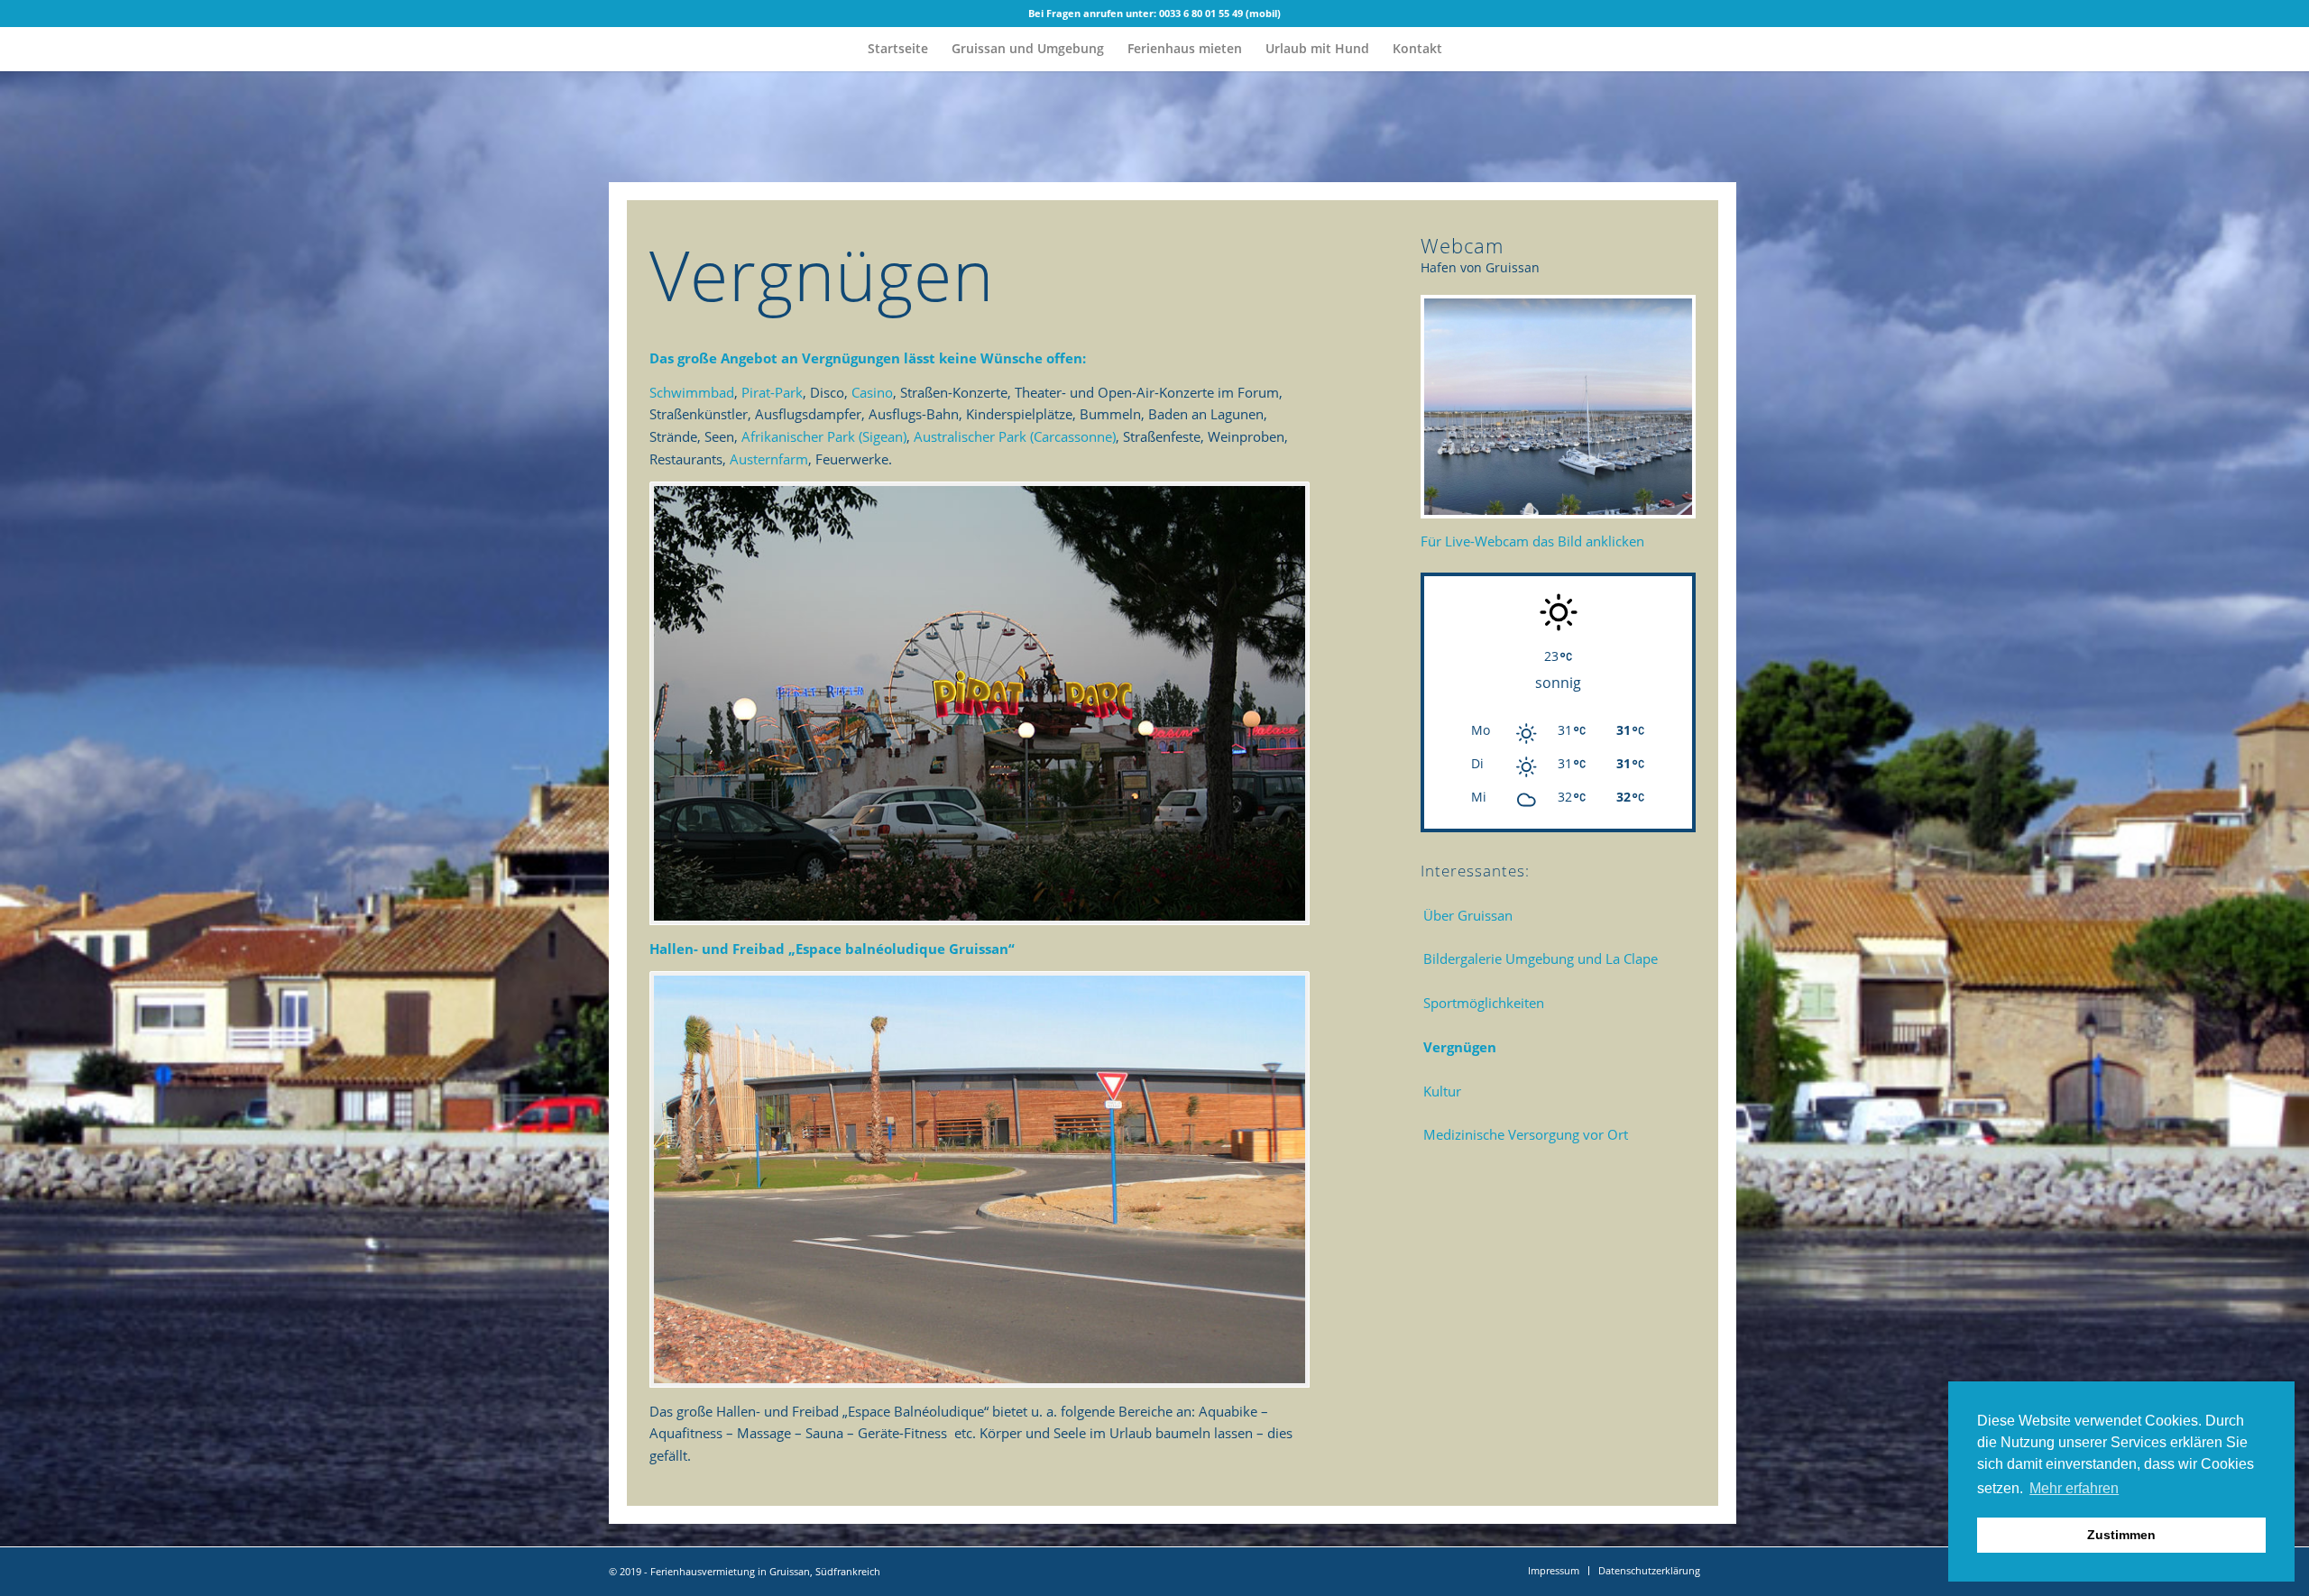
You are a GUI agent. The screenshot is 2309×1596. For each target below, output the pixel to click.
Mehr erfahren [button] (2074, 1488)
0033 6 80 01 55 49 (1201, 13)
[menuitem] (898, 49)
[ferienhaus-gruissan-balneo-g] (980, 1179)
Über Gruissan (1468, 915)
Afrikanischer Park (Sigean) (824, 436)
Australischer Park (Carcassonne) (1015, 436)
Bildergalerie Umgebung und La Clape (1541, 959)
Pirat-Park (772, 392)
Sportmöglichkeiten (1484, 1003)
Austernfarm (769, 459)
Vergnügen (1460, 1047)
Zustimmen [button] (2121, 1535)
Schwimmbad (692, 392)
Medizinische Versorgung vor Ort (1526, 1134)
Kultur (1442, 1091)
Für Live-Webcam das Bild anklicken (1532, 541)
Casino (872, 392)
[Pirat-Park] (980, 703)
